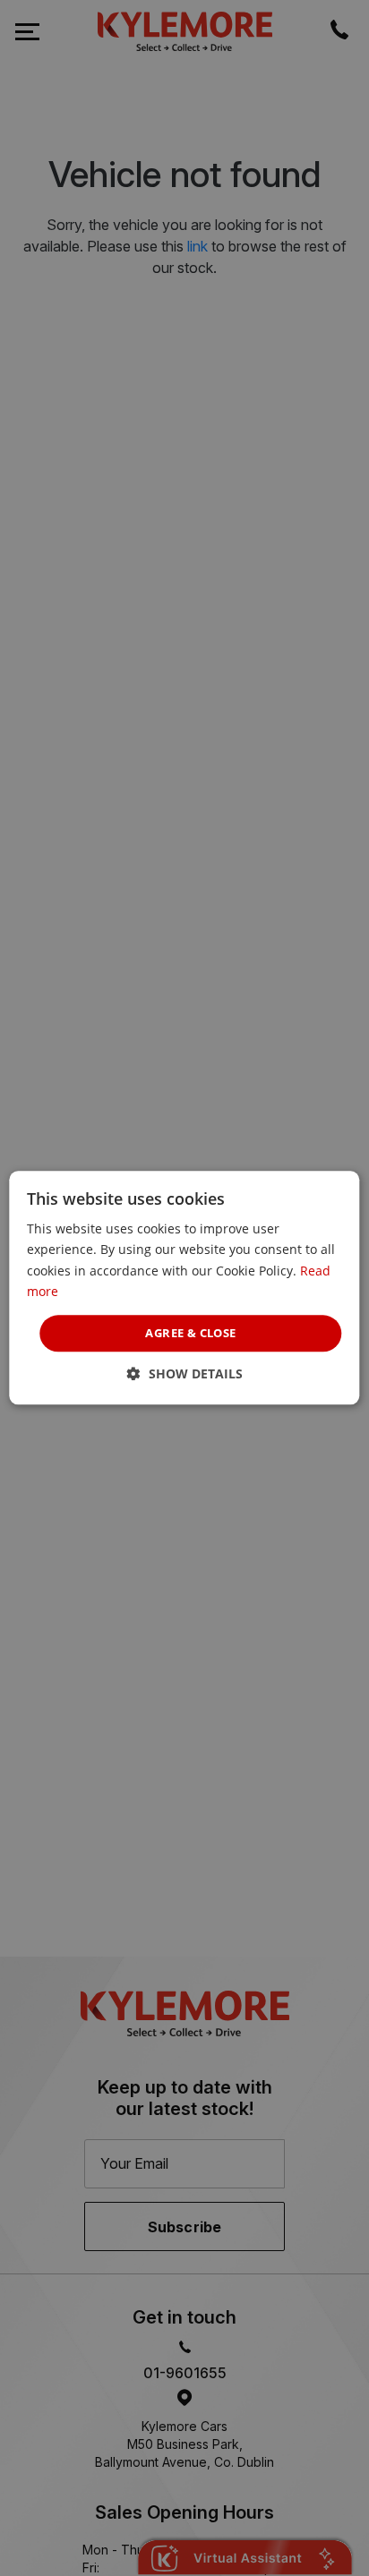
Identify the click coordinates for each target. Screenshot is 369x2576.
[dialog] (184, 1288)
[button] (185, 1374)
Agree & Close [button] (190, 1333)
